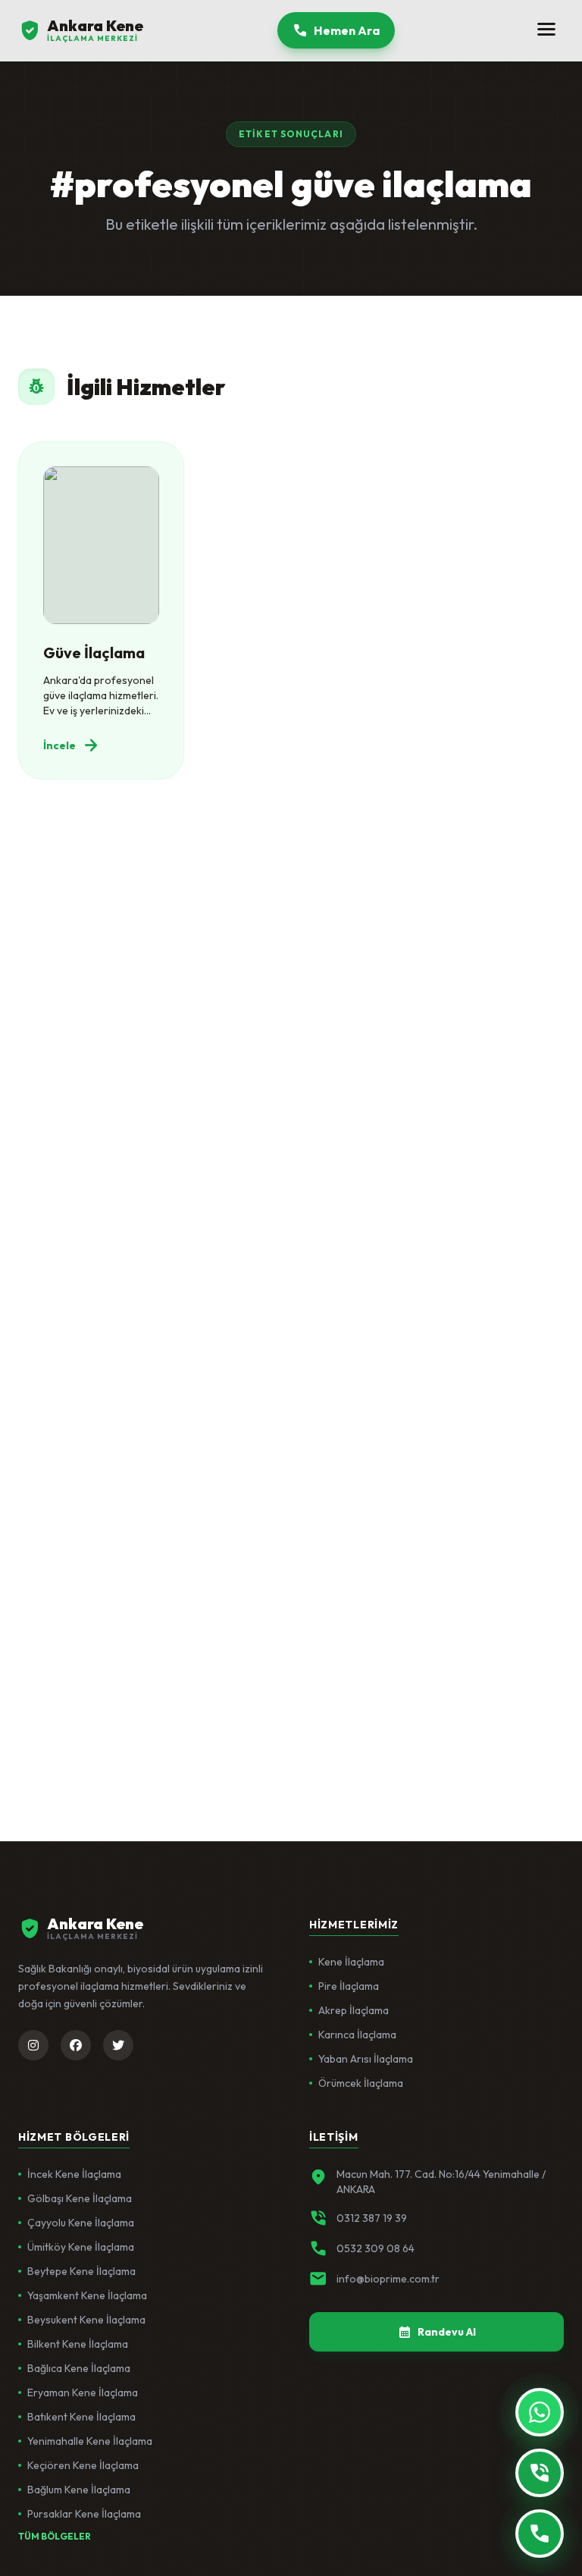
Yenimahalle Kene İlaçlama (90, 2441)
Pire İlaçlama (349, 1986)
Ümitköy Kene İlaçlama (81, 2247)
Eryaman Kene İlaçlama (83, 2392)
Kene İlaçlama (351, 1962)
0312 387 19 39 (372, 2218)
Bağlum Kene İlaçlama (79, 2490)
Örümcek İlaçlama (361, 2083)
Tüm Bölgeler (55, 2536)
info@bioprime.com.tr (388, 2279)
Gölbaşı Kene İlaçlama (80, 2198)
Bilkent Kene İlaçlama (78, 2344)
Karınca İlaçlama (357, 2035)
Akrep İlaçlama (354, 2010)
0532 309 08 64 (375, 2248)
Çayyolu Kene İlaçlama (81, 2223)
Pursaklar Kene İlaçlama (84, 2514)
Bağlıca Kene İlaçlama (79, 2368)
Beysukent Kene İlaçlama (86, 2320)
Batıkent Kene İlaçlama (81, 2417)
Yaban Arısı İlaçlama (366, 2059)
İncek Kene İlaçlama (74, 2174)
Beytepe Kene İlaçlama (81, 2271)
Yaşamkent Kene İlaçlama (87, 2295)
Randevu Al (437, 2332)
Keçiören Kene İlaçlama (83, 2465)
